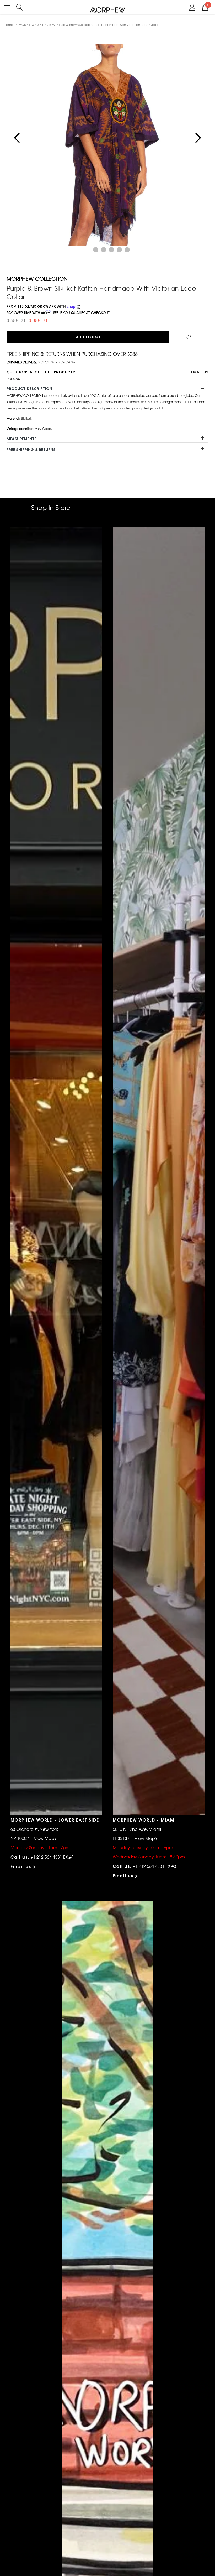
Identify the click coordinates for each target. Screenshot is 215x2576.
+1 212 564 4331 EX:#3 (154, 1866)
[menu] (7, 7)
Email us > (23, 1866)
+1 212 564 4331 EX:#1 (52, 1857)
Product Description (29, 389)
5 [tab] (119, 250)
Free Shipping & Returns (31, 450)
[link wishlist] (189, 337)
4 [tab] (111, 250)
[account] (192, 7)
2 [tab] (96, 250)
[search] (20, 7)
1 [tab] (88, 250)
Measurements (22, 439)
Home (9, 25)
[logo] (108, 10)
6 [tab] (127, 250)
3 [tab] (104, 250)
